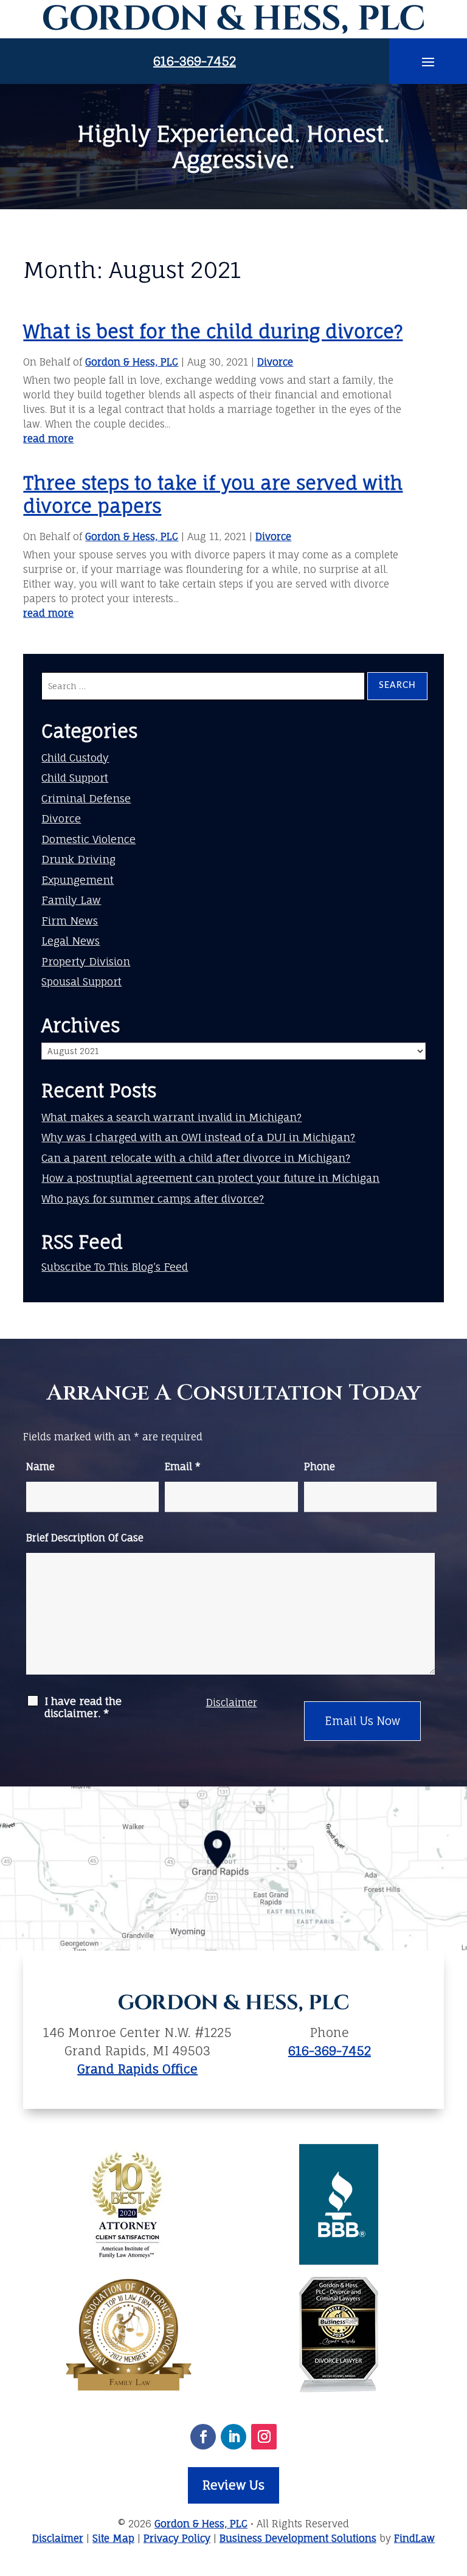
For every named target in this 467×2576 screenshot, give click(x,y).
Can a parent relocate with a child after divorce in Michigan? (196, 1158)
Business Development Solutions (298, 2538)
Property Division (86, 961)
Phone (320, 1467)
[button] (428, 61)
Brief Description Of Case (85, 1538)
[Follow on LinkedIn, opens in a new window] (233, 2437)
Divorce (275, 362)
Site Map (113, 2538)
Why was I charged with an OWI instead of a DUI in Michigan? (198, 1137)
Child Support (75, 778)
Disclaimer (232, 1703)
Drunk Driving (78, 859)
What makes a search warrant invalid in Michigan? (171, 1117)
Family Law (71, 900)
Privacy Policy (177, 2538)
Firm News (70, 921)
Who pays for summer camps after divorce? (153, 1199)
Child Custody (75, 758)
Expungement (78, 880)
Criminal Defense (86, 798)
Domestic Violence (88, 839)
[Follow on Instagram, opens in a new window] (264, 2437)
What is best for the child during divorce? (213, 331)
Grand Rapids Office (137, 2069)
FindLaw (414, 2538)
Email (183, 1467)
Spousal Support (81, 981)
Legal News (71, 941)
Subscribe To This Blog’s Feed (115, 1267)
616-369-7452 (195, 61)
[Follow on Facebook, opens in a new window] (203, 2437)
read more (48, 439)
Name (40, 1467)
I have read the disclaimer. (83, 1707)
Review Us (233, 2485)
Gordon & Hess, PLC (132, 362)
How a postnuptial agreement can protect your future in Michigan (210, 1178)
